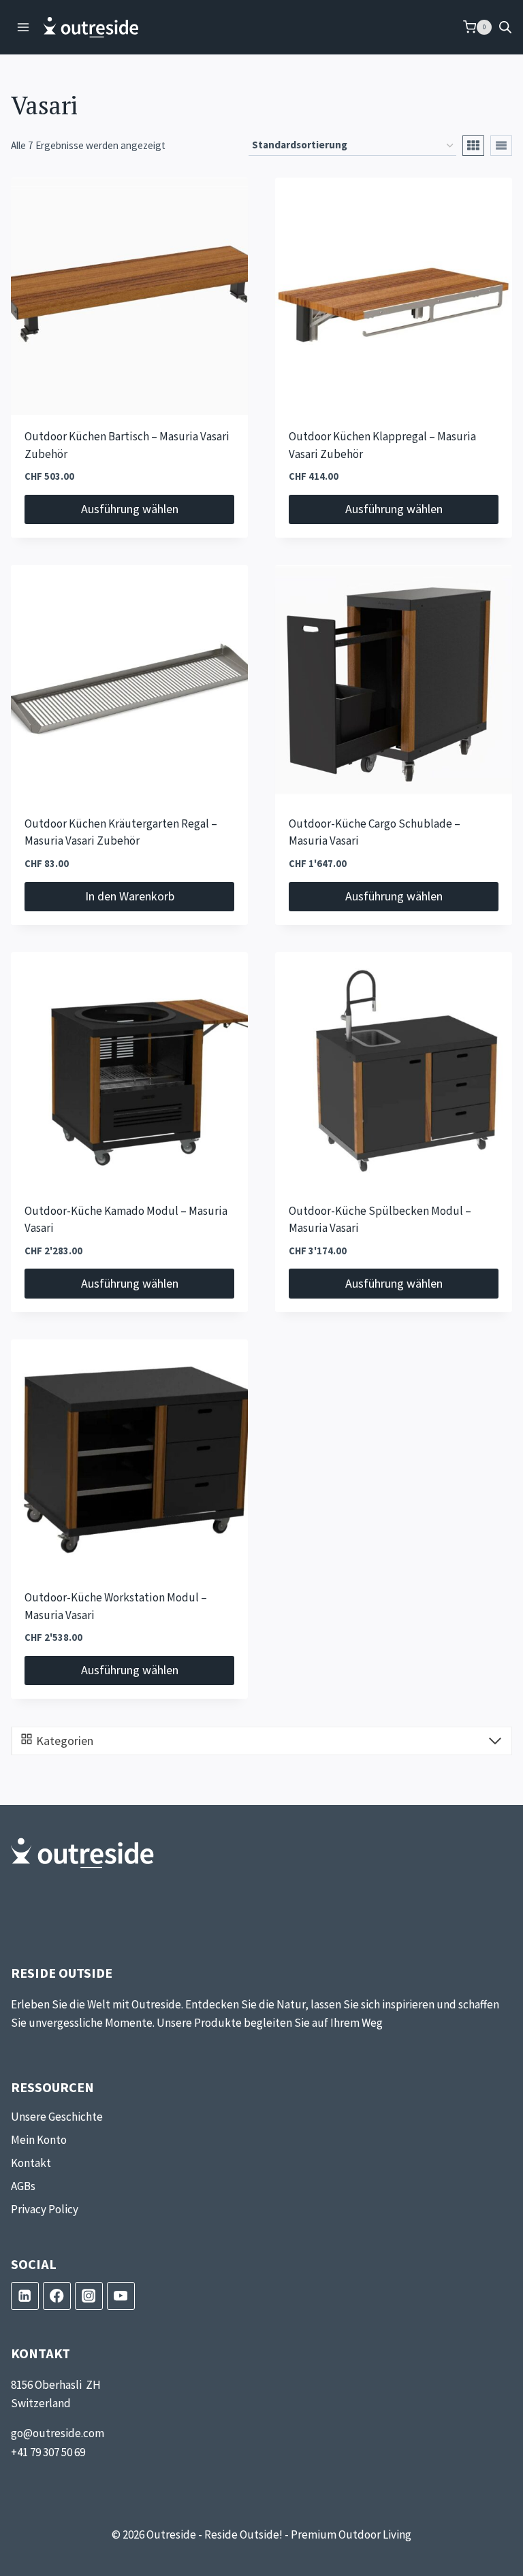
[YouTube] (121, 2296)
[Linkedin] (25, 2296)
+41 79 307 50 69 (48, 2452)
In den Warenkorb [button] (130, 896)
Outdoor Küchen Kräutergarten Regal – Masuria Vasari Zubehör (121, 833)
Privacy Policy (45, 2209)
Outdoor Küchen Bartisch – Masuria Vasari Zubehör (127, 446)
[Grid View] (473, 146)
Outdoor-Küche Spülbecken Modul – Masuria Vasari (380, 1220)
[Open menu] (23, 27)
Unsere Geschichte (57, 2117)
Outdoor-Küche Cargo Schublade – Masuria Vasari (375, 833)
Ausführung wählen (130, 509)
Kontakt (31, 2163)
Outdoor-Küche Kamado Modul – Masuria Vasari (126, 1220)
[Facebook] (57, 2296)
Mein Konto (39, 2140)
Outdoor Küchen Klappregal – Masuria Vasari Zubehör (382, 446)
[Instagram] (89, 2296)
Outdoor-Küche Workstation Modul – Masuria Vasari (116, 1607)
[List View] (501, 146)
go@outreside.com (58, 2433)
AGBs (23, 2186)
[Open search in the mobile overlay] (505, 27)
